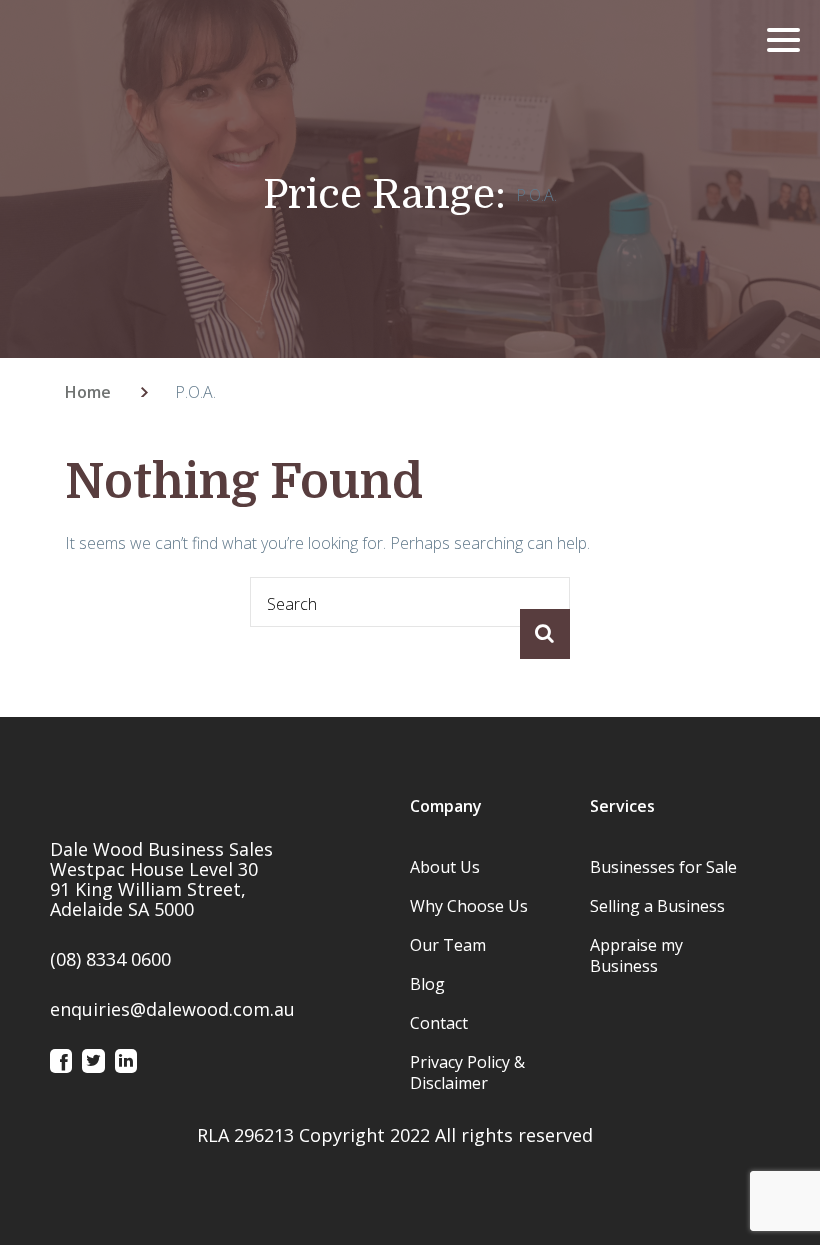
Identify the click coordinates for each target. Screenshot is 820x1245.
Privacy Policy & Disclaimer (467, 1072)
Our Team (448, 945)
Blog (427, 984)
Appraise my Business (636, 955)
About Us (445, 867)
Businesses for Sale (663, 867)
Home (88, 392)
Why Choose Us (469, 906)
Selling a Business (657, 906)
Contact (439, 1023)
